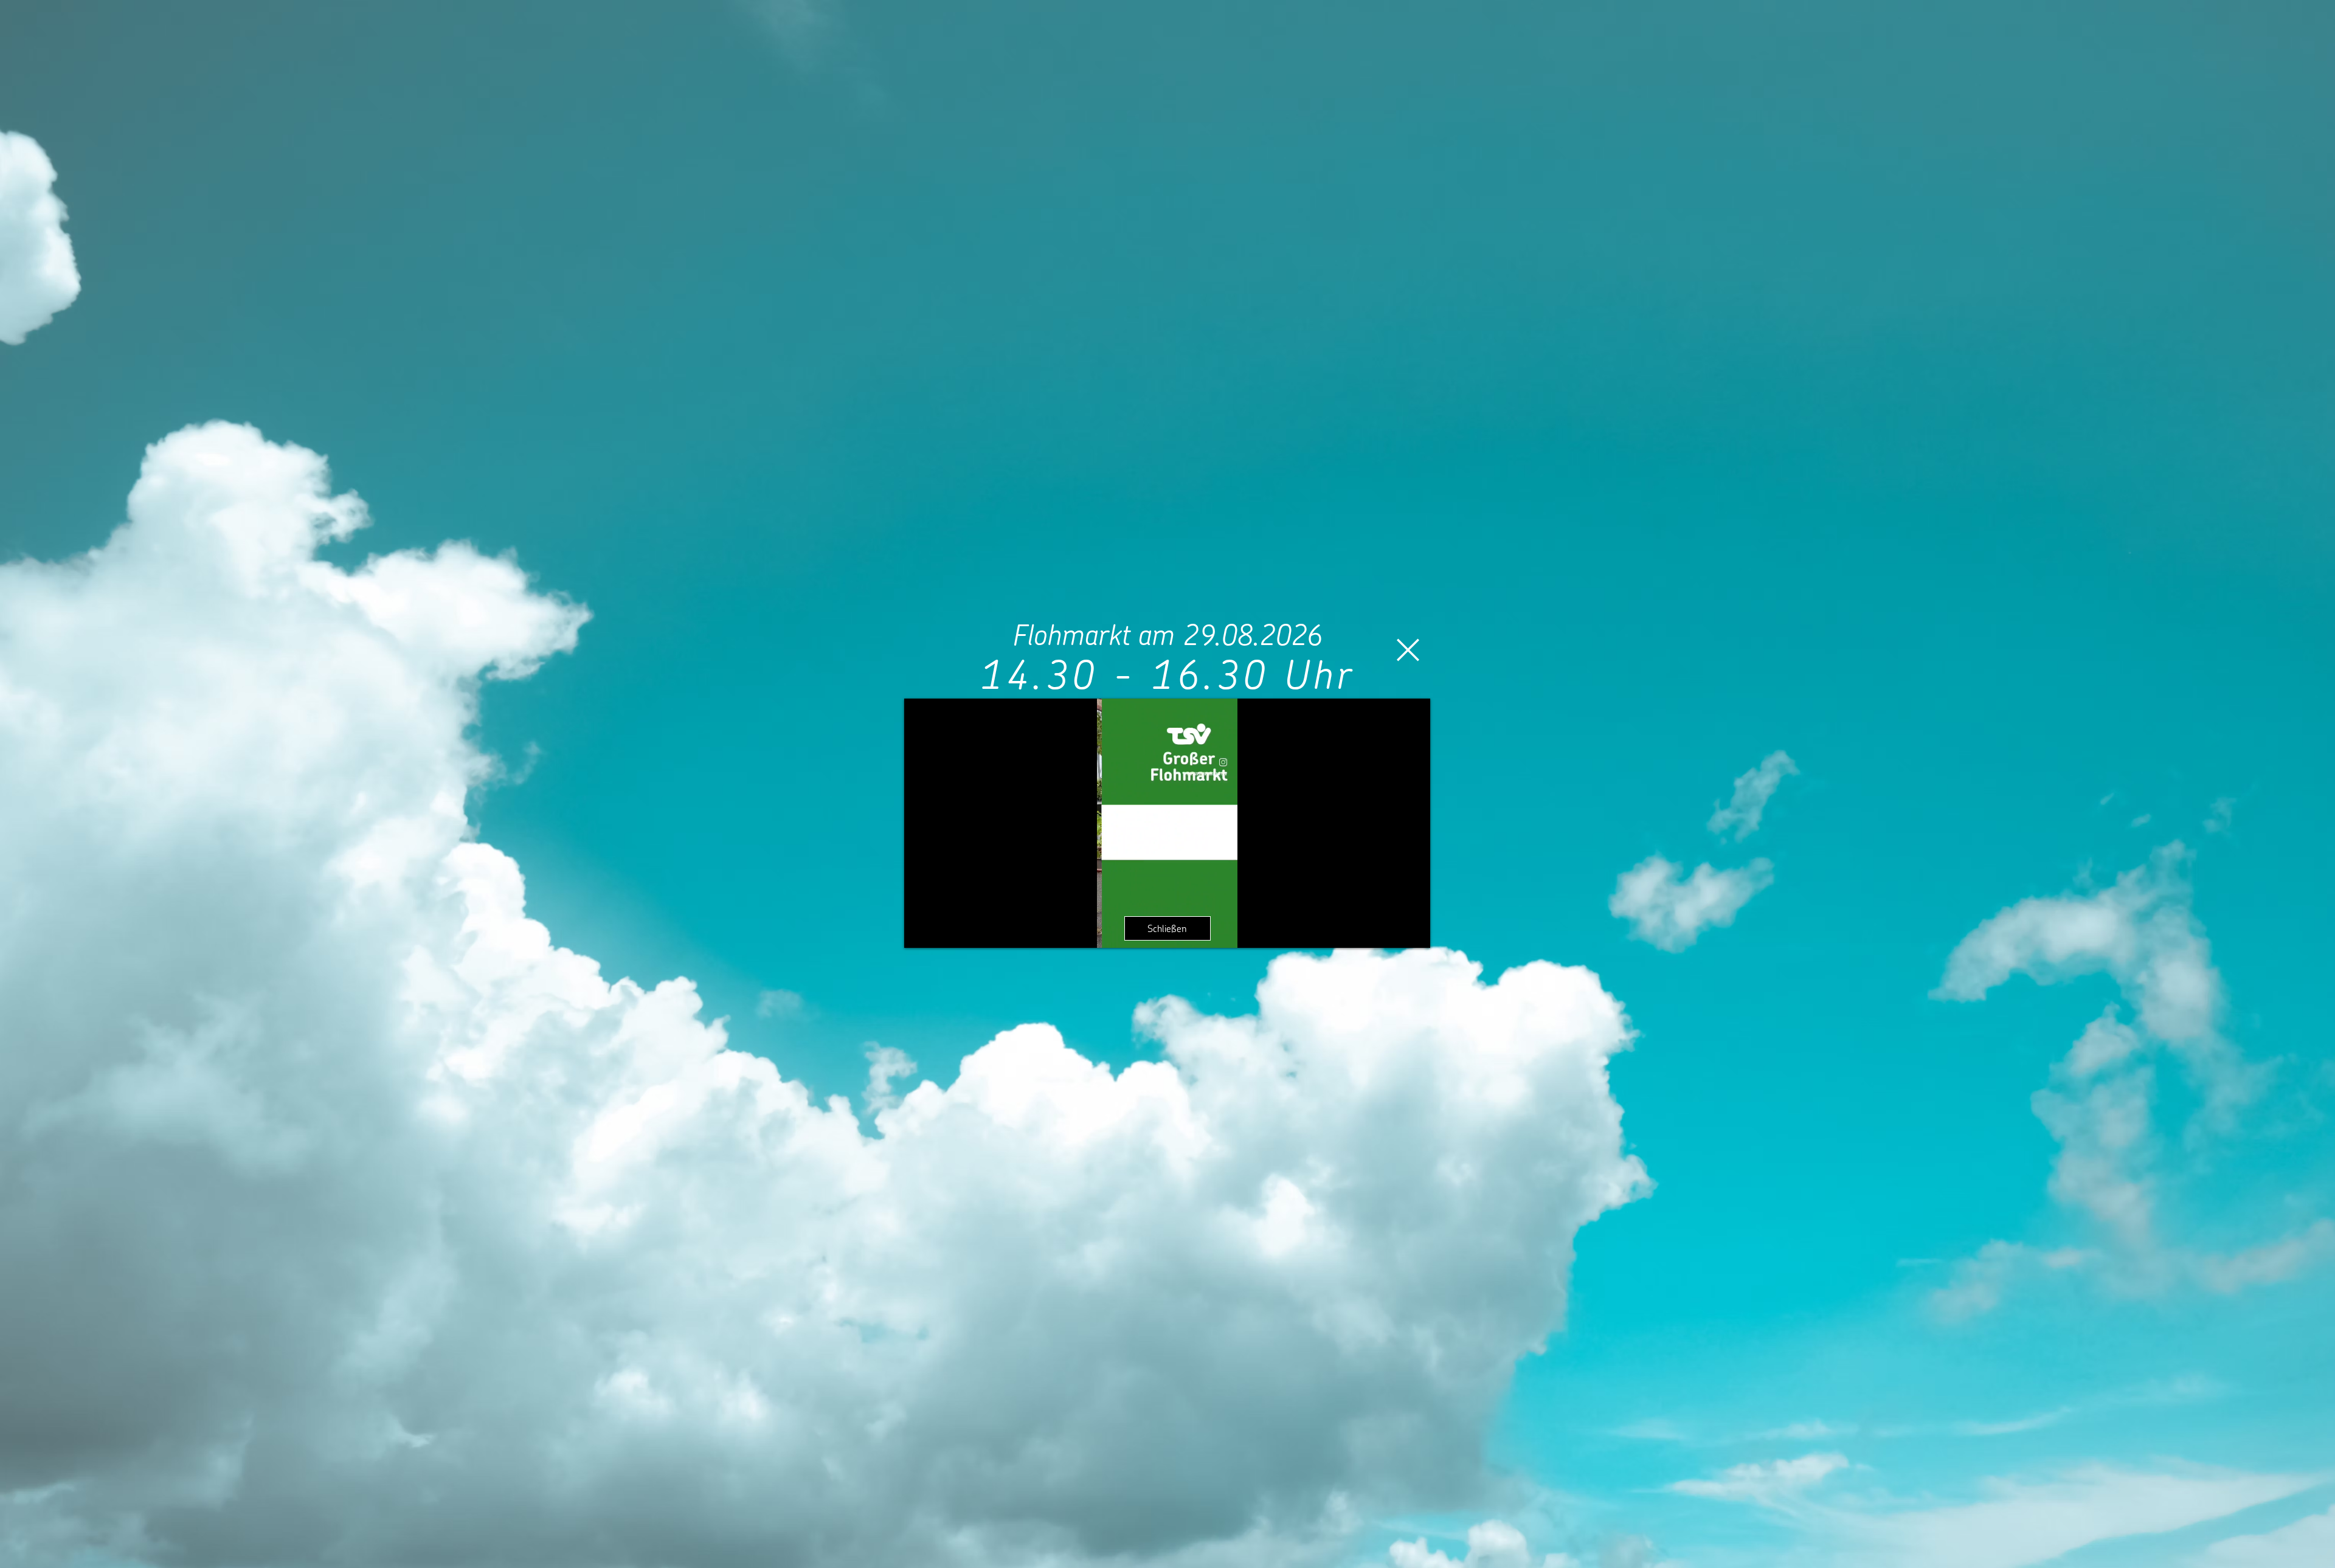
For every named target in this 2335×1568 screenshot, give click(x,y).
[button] (1408, 650)
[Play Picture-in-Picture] (1393, 931)
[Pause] (920, 931)
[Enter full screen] (1414, 931)
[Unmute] (941, 931)
